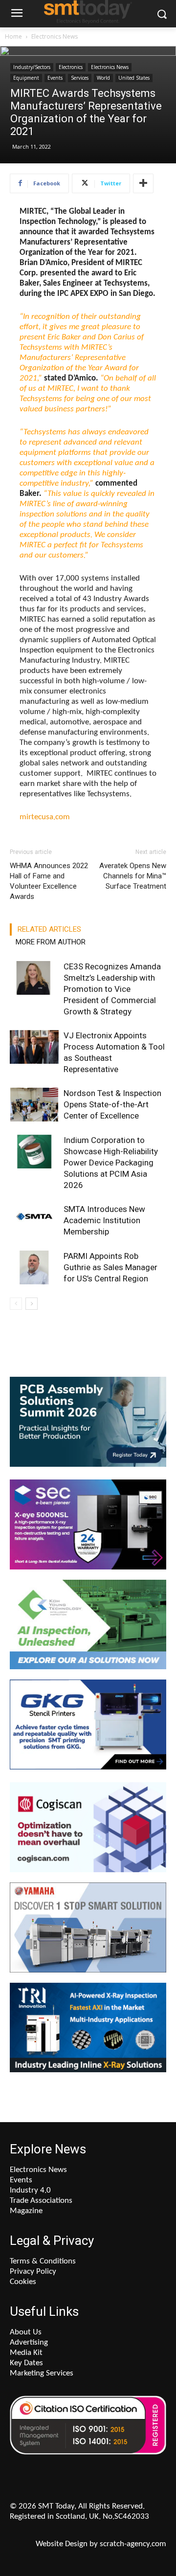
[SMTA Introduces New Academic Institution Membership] (34, 1221)
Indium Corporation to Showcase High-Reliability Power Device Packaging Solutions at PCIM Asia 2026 (111, 1163)
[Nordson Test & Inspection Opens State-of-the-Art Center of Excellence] (34, 1105)
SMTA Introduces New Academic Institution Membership (104, 1220)
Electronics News (55, 36)
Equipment (26, 78)
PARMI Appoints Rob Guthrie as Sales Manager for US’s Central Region (110, 1267)
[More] (143, 183)
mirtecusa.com (45, 817)
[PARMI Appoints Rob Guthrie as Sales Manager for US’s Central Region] (34, 1267)
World (103, 78)
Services (80, 78)
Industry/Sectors (32, 67)
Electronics (71, 67)
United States (134, 78)
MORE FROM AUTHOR (51, 942)
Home (13, 36)
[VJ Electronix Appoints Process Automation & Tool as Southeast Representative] (34, 1047)
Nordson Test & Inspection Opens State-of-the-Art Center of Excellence (112, 1104)
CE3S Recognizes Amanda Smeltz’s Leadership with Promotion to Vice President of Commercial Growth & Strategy (112, 989)
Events (55, 78)
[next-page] (32, 1304)
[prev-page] (16, 1304)
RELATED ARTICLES (49, 929)
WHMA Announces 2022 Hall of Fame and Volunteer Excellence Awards (49, 881)
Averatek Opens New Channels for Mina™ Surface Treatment (133, 876)
